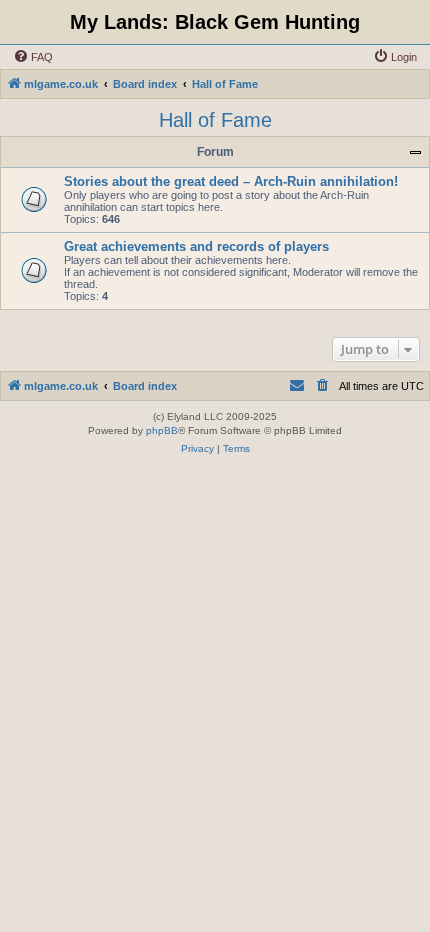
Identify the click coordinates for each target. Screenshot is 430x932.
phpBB (162, 430)
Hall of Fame (215, 120)
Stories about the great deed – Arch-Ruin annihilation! (231, 181)
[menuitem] (33, 57)
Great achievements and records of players (196, 246)
